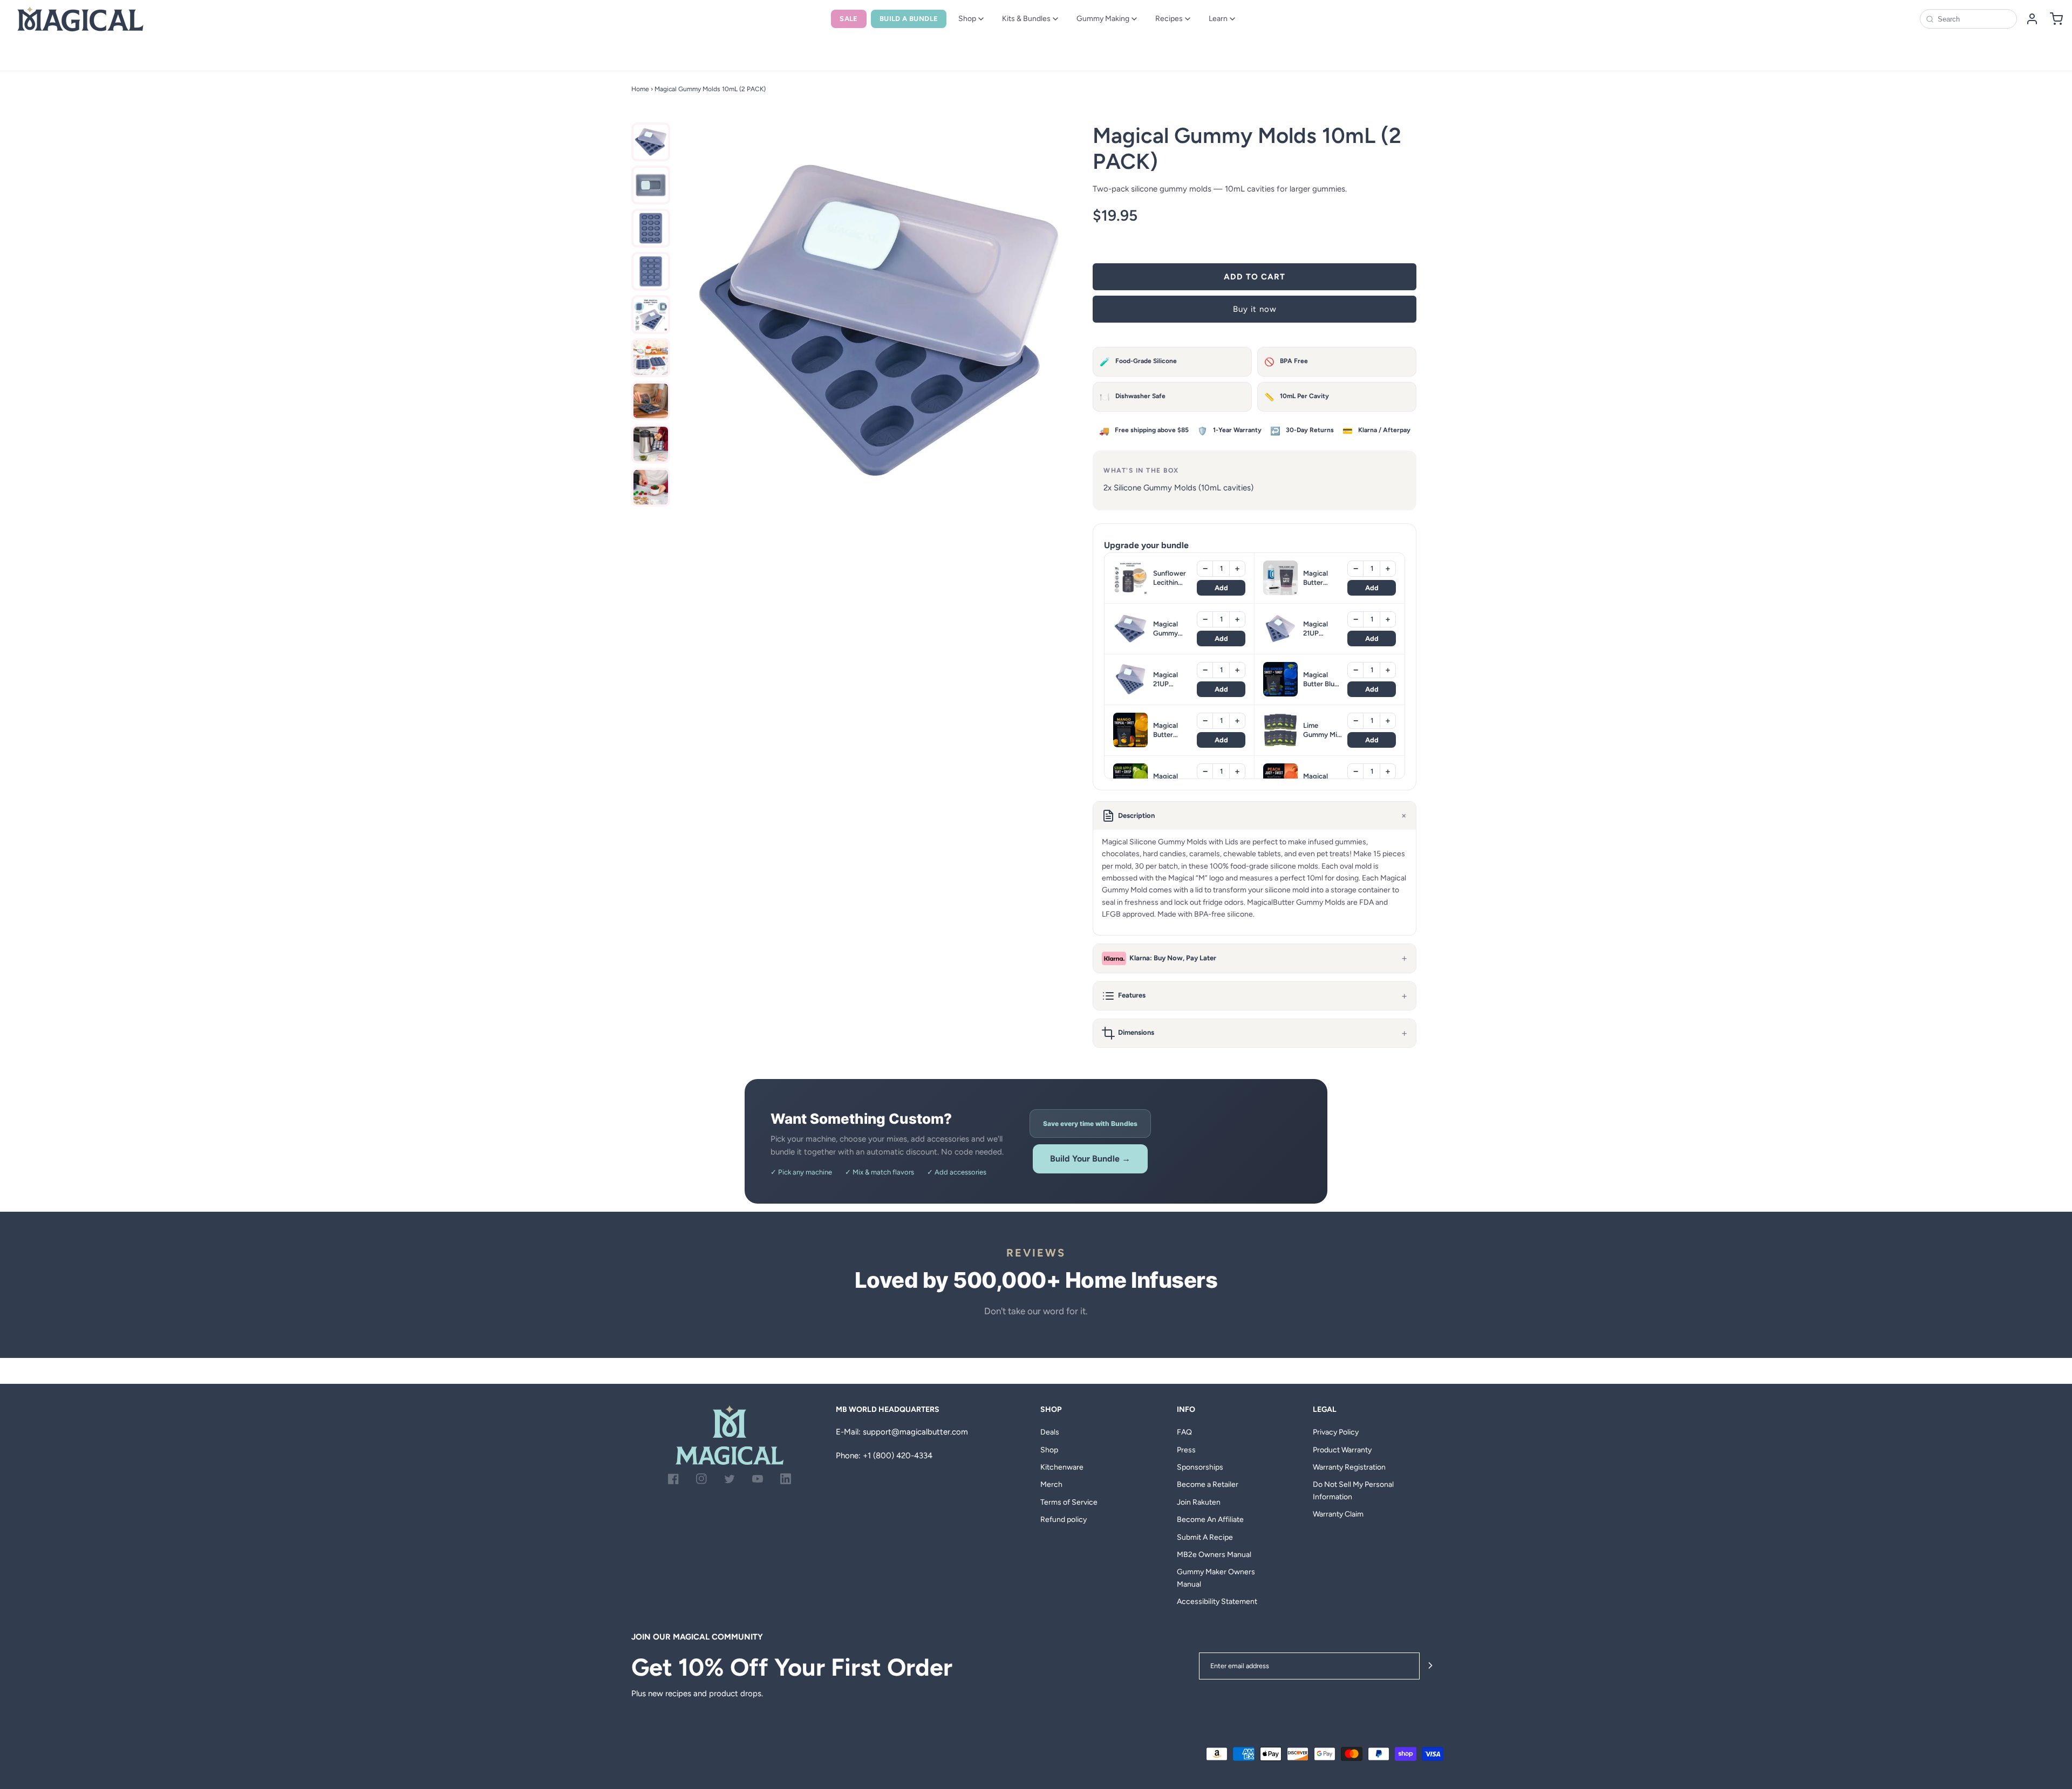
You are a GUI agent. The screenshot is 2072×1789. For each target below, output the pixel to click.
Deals (1050, 1432)
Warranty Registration (1349, 1467)
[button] (1255, 816)
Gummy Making (1103, 19)
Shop (967, 19)
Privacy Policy (1336, 1432)
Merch (1051, 1484)
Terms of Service (1069, 1502)
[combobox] (1974, 19)
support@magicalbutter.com (915, 1432)
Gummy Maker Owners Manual (1216, 1578)
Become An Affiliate (1210, 1520)
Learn (1218, 19)
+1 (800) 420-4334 (898, 1456)
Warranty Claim (1338, 1514)
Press (1186, 1450)
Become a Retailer (1208, 1484)
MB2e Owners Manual (1214, 1555)
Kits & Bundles (1026, 19)
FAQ (1184, 1432)
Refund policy (1064, 1520)
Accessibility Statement (1217, 1602)
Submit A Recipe (1205, 1537)
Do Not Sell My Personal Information (1353, 1490)
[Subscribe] (1430, 1666)
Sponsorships (1200, 1467)
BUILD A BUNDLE (909, 19)
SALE (849, 19)
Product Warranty (1342, 1450)
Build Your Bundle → (1090, 1159)
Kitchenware (1062, 1467)
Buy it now (1255, 309)
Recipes (1169, 19)
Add (1221, 588)
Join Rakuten (1199, 1502)
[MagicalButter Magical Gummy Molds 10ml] (651, 142)
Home (640, 89)
